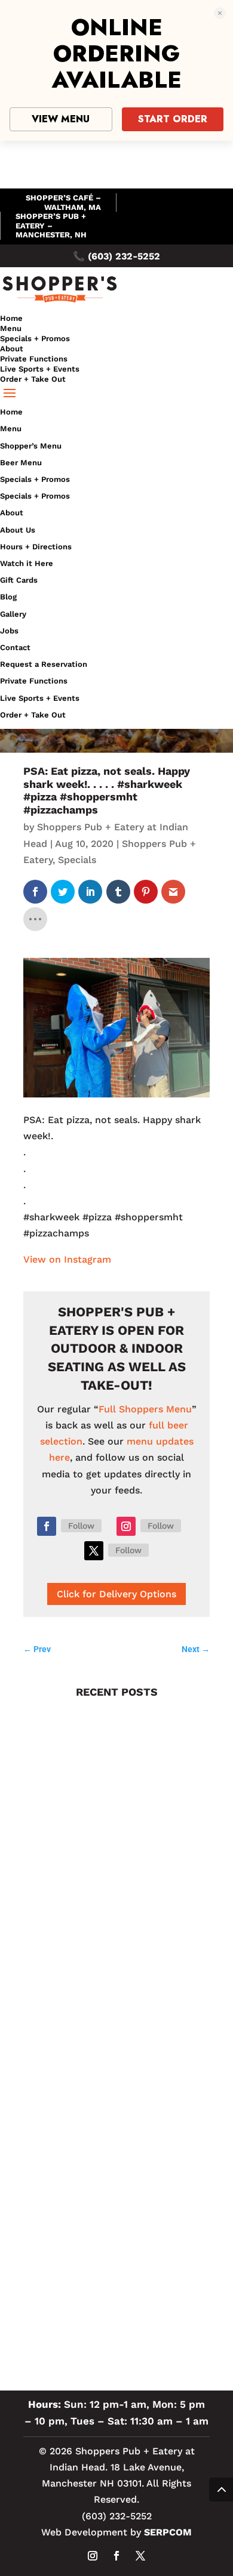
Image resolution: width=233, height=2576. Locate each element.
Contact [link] (15, 647)
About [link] (12, 349)
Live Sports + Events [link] (40, 369)
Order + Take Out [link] (33, 379)
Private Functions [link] (34, 359)
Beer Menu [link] (21, 463)
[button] (116, 394)
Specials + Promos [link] (35, 338)
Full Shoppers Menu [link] (145, 1409)
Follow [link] (81, 1526)
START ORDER (173, 119)
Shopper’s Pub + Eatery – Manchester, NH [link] (51, 225)
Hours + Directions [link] (36, 547)
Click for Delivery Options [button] (116, 1594)
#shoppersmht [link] (62, 2297)
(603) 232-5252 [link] (124, 256)
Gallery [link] (13, 614)
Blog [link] (8, 597)
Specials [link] (77, 860)
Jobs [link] (9, 631)
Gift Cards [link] (19, 580)
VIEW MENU (61, 119)
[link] (60, 302)
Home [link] (11, 318)
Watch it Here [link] (27, 563)
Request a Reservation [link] (44, 664)
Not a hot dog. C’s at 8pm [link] (82, 1854)
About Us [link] (18, 530)
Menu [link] (11, 328)
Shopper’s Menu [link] (31, 446)
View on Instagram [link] (67, 1259)
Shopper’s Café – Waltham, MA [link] (63, 202)
